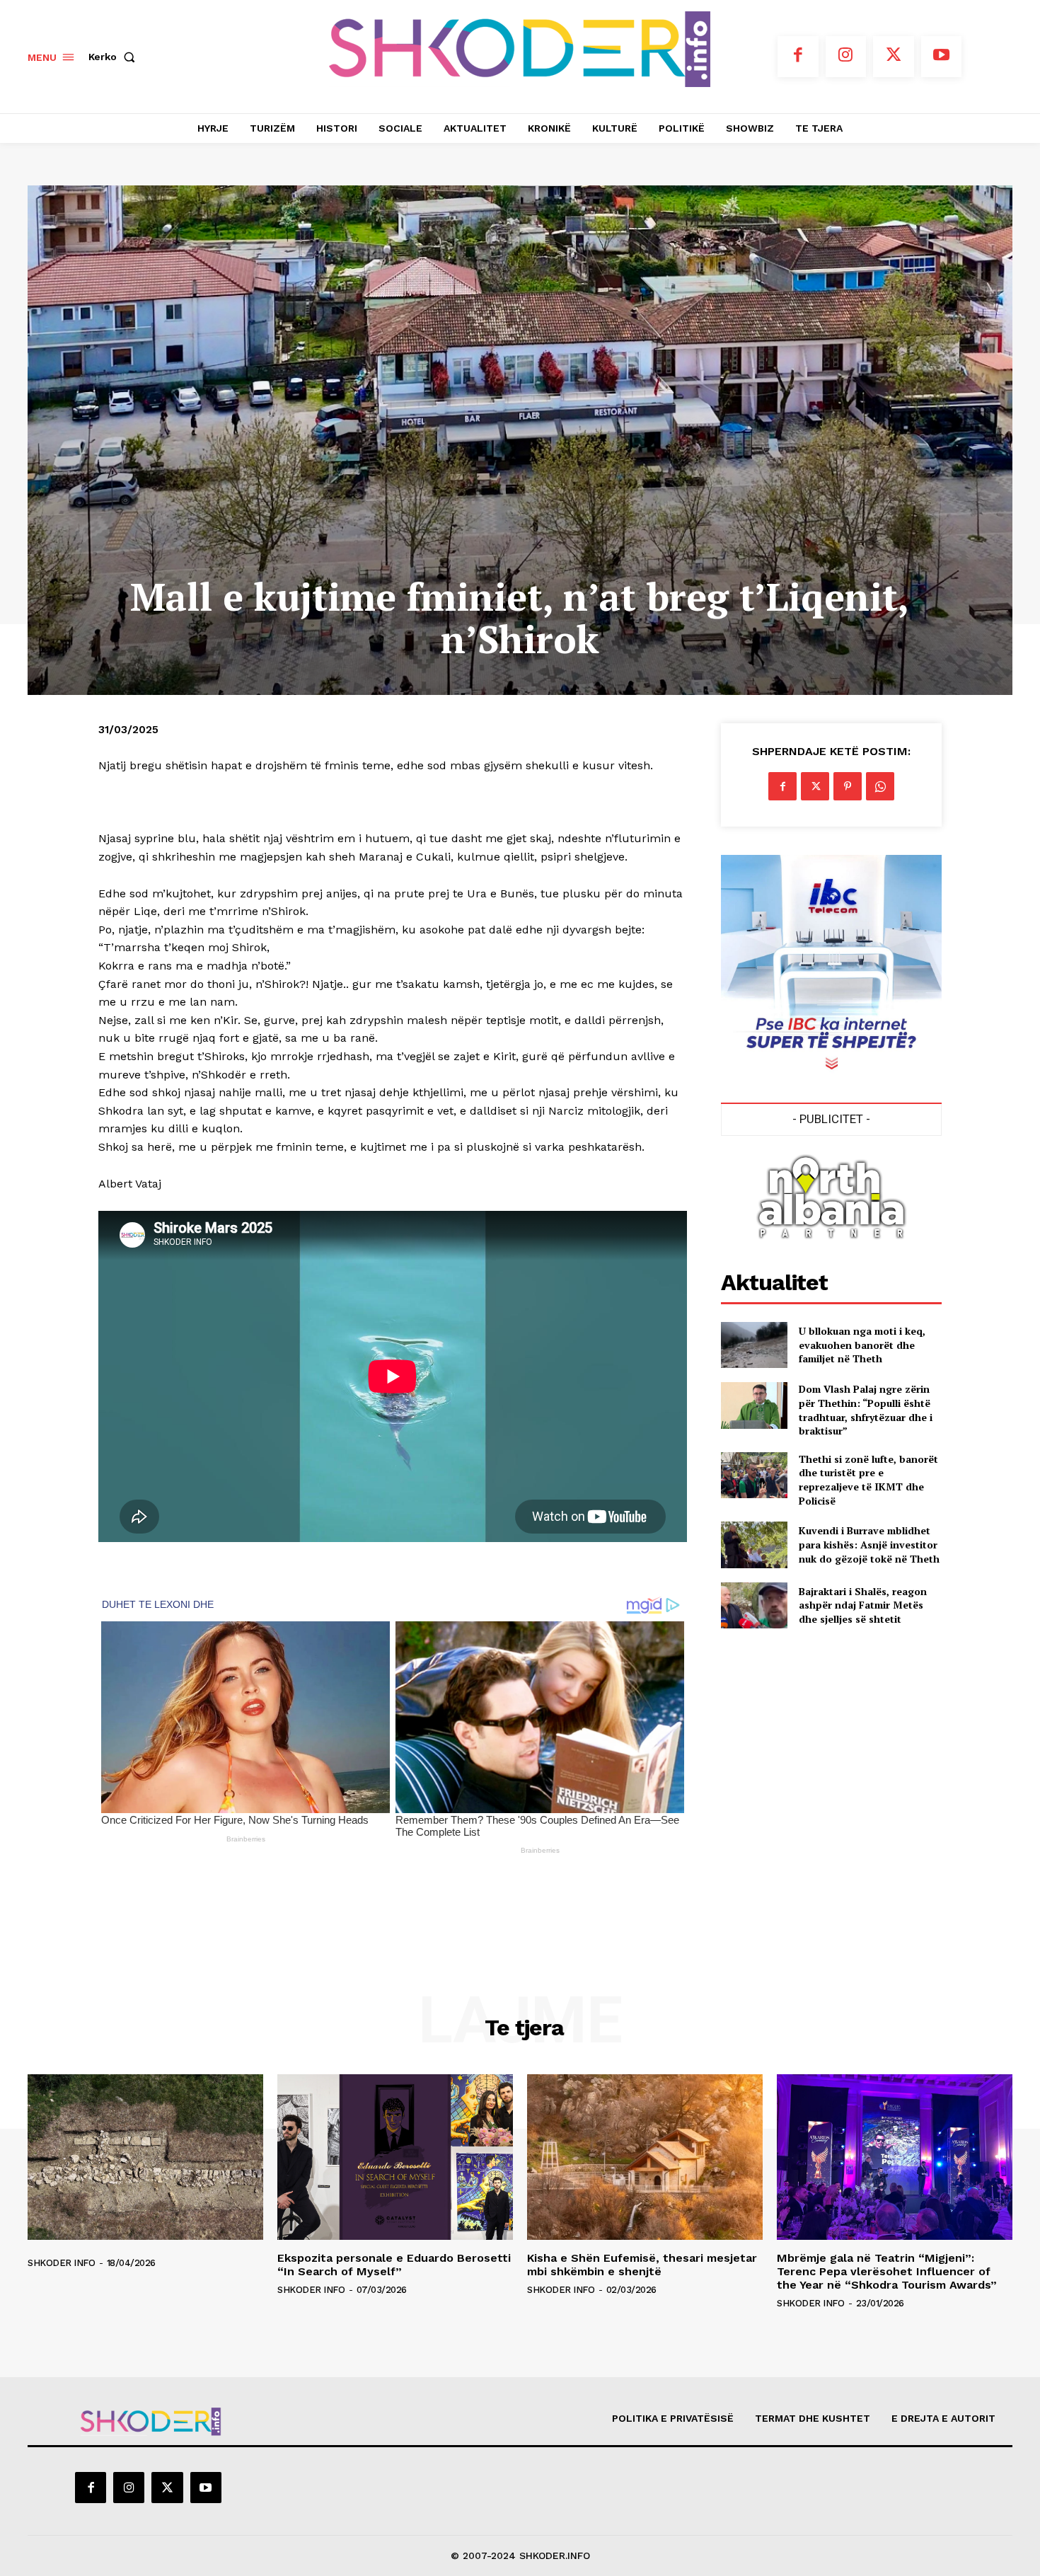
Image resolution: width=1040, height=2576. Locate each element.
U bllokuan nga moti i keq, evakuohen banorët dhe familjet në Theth (862, 1345)
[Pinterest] (848, 786)
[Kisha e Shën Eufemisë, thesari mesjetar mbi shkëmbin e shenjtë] (645, 2157)
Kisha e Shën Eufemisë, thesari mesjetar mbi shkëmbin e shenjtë (642, 2265)
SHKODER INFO (61, 2263)
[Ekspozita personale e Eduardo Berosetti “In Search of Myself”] (395, 2157)
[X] (894, 57)
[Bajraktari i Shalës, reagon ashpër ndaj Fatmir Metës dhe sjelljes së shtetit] (754, 1605)
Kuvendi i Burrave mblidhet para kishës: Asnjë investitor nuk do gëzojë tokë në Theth (869, 1544)
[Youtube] (942, 57)
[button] (115, 57)
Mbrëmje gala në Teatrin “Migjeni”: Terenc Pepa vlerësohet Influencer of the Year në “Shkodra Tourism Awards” (887, 2271)
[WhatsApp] (880, 786)
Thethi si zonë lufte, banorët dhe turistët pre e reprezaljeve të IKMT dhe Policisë (868, 1480)
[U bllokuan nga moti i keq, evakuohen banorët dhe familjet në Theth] (754, 1345)
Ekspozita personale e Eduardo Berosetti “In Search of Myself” (394, 2265)
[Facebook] (798, 57)
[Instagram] (846, 57)
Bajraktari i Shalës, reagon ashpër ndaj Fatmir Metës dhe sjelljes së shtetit (863, 1605)
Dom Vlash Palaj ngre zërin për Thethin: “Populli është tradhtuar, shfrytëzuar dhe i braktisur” (866, 1410)
